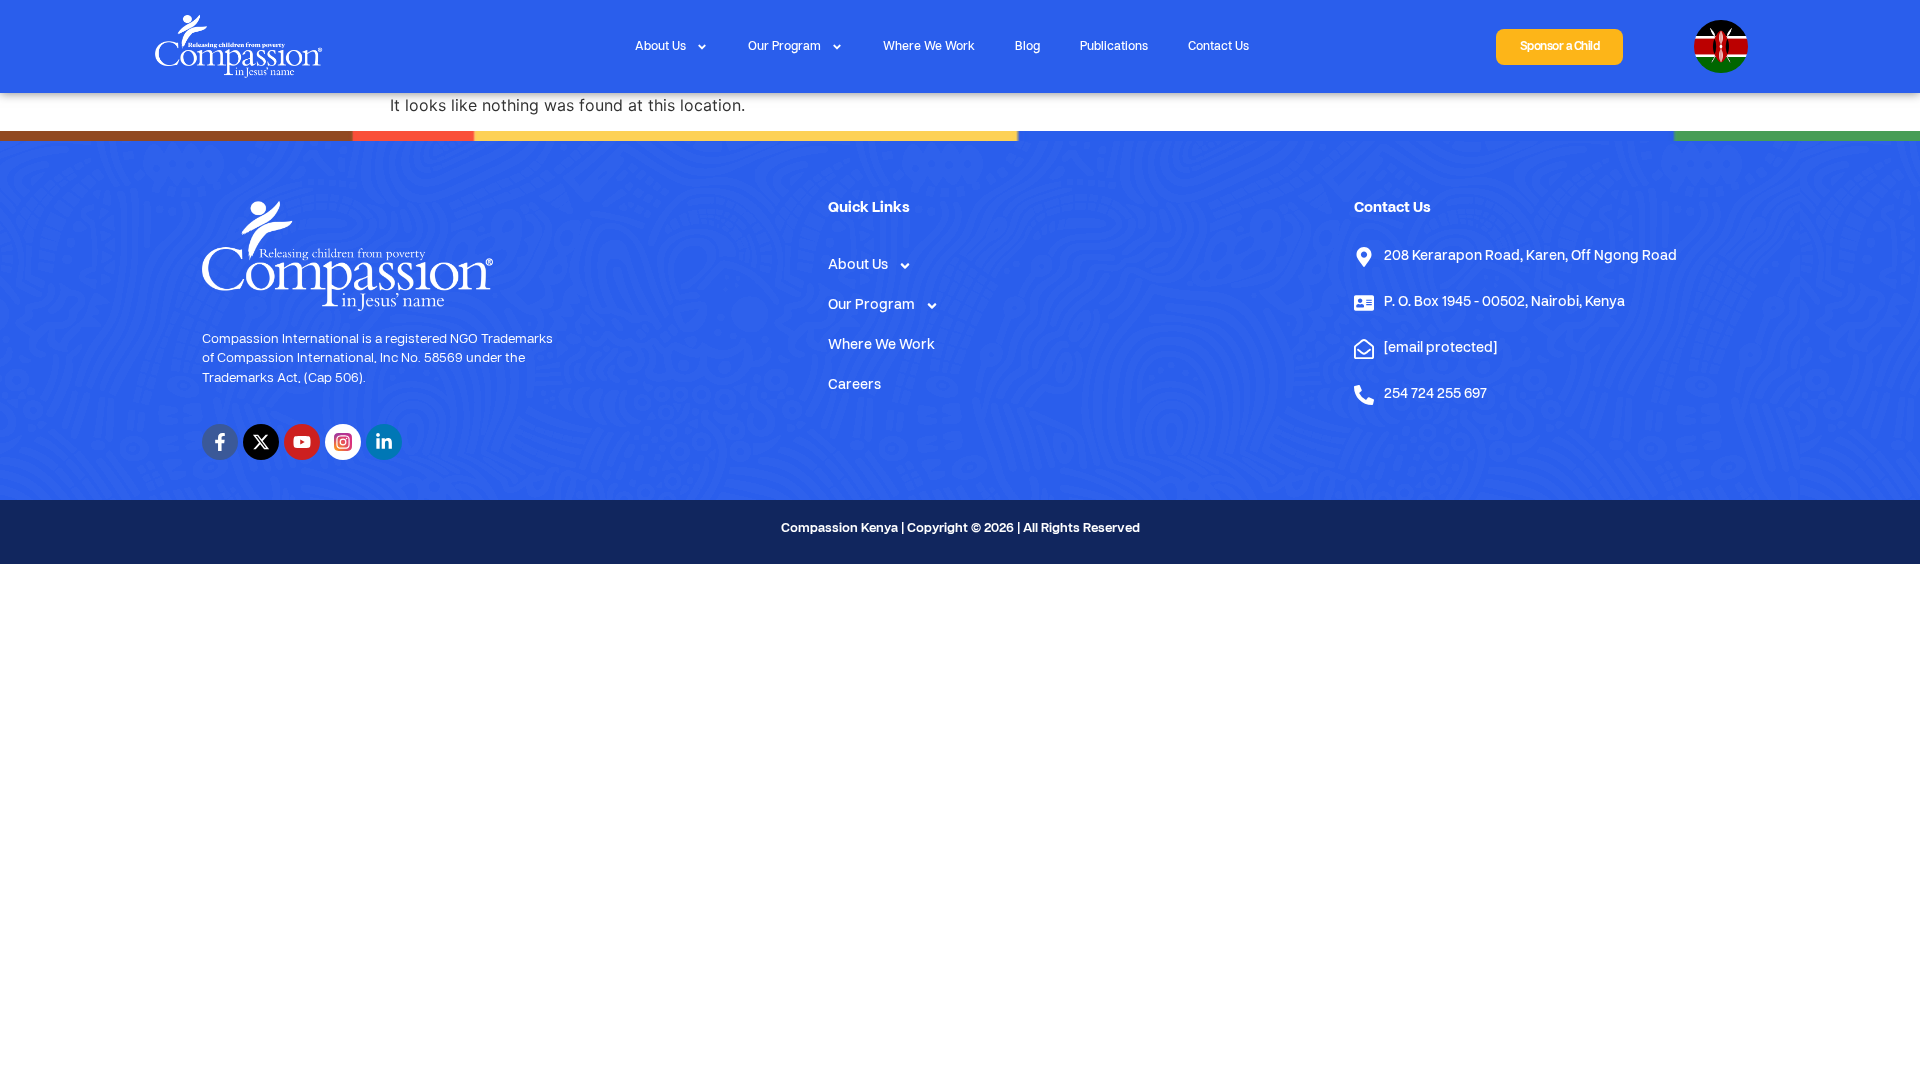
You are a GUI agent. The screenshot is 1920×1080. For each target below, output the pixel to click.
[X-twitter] (261, 442)
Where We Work (929, 47)
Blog (1027, 47)
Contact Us (1218, 47)
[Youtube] (302, 442)
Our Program (784, 47)
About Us (660, 47)
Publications (1114, 47)
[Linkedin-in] (384, 442)
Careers (854, 385)
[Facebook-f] (220, 442)
